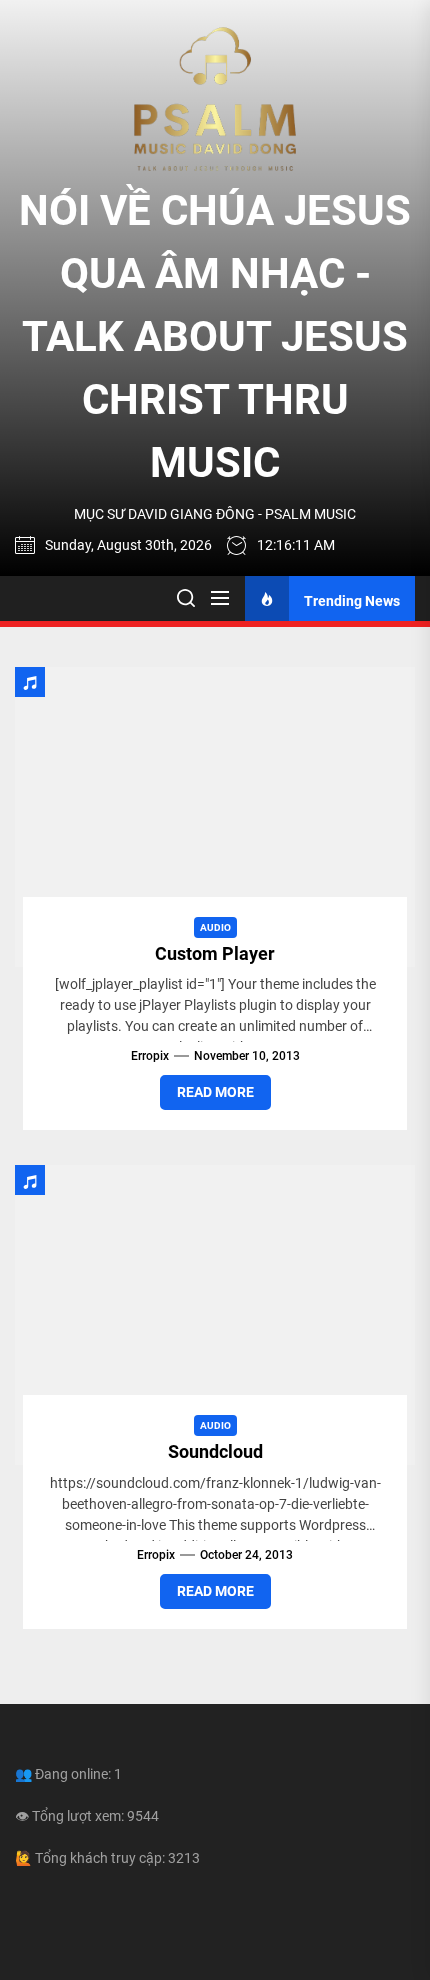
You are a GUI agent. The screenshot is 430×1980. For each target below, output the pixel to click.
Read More (215, 1092)
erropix (150, 1056)
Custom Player (215, 953)
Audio (215, 927)
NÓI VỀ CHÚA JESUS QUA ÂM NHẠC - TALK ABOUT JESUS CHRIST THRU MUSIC (215, 336)
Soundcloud (215, 1451)
